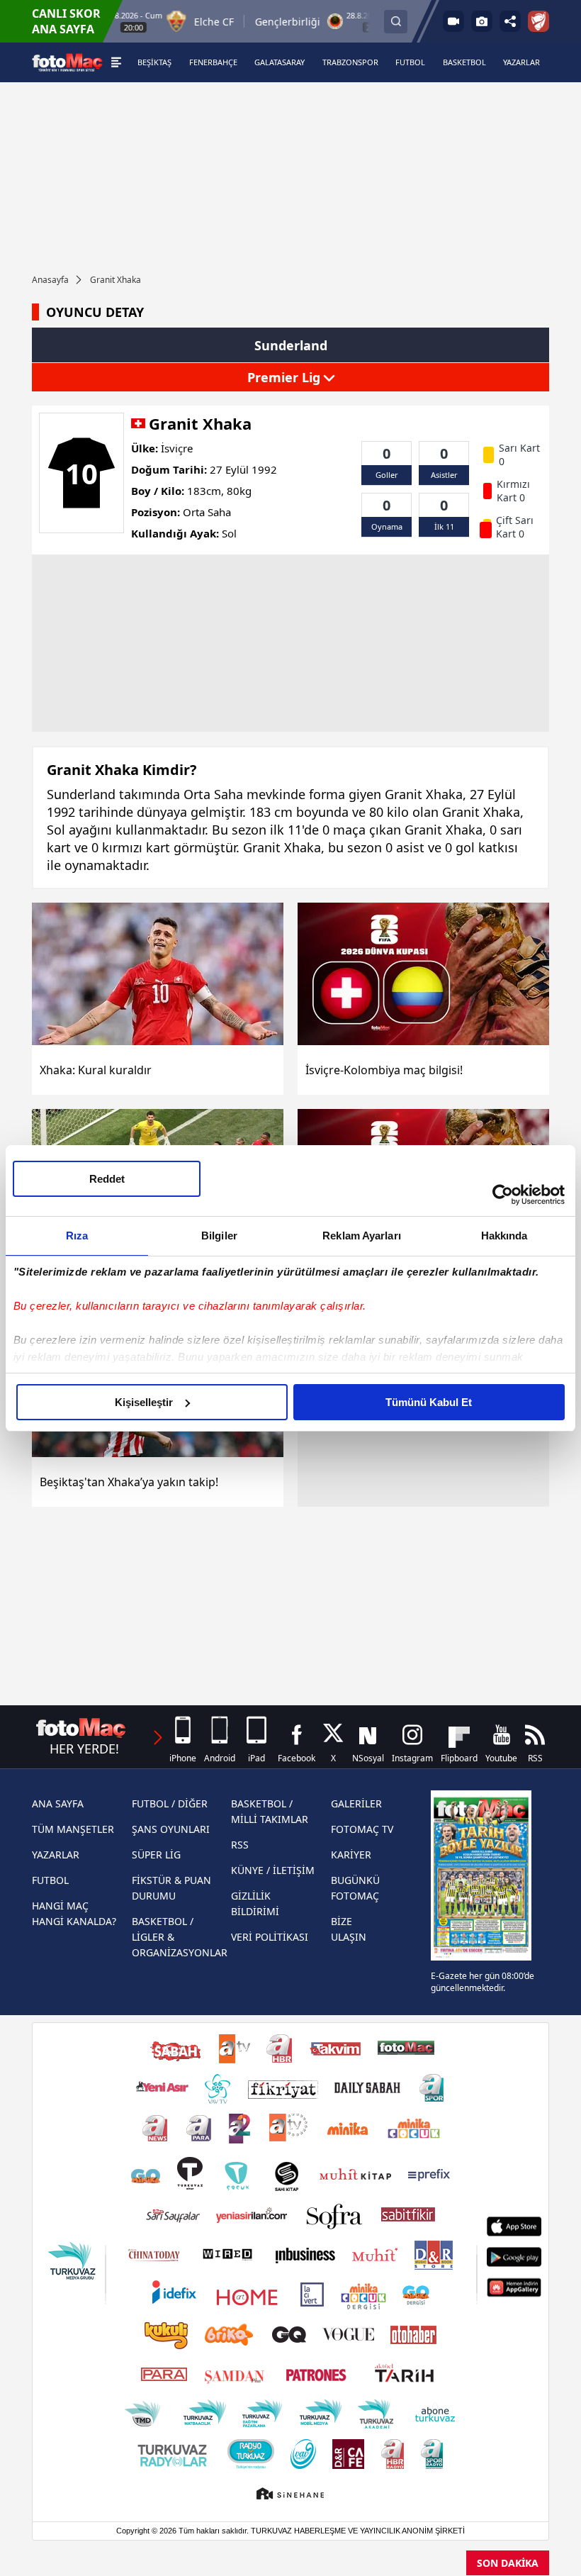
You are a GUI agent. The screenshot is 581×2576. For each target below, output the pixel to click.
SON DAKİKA (508, 2563)
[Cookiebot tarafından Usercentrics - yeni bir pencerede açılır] (503, 1195)
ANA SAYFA (58, 1803)
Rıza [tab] (77, 1236)
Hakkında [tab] (504, 1236)
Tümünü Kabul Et (429, 1402)
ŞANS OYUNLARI (171, 1829)
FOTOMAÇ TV (362, 1829)
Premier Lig (286, 377)
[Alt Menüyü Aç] (116, 62)
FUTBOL (50, 1880)
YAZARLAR (56, 1855)
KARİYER (351, 1855)
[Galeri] (482, 21)
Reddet (107, 1179)
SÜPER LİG (156, 1855)
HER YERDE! (84, 1749)
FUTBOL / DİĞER (170, 1803)
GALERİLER (356, 1803)
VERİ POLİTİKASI (270, 1937)
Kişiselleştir (144, 1402)
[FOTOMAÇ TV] (453, 21)
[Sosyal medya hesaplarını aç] (510, 21)
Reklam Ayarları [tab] (362, 1236)
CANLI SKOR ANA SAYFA (66, 21)
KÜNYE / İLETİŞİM (273, 1870)
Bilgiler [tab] (219, 1236)
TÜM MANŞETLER (73, 1829)
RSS (240, 1845)
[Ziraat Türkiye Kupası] (538, 21)
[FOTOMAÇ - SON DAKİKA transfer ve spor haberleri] (67, 62)
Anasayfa (50, 280)
